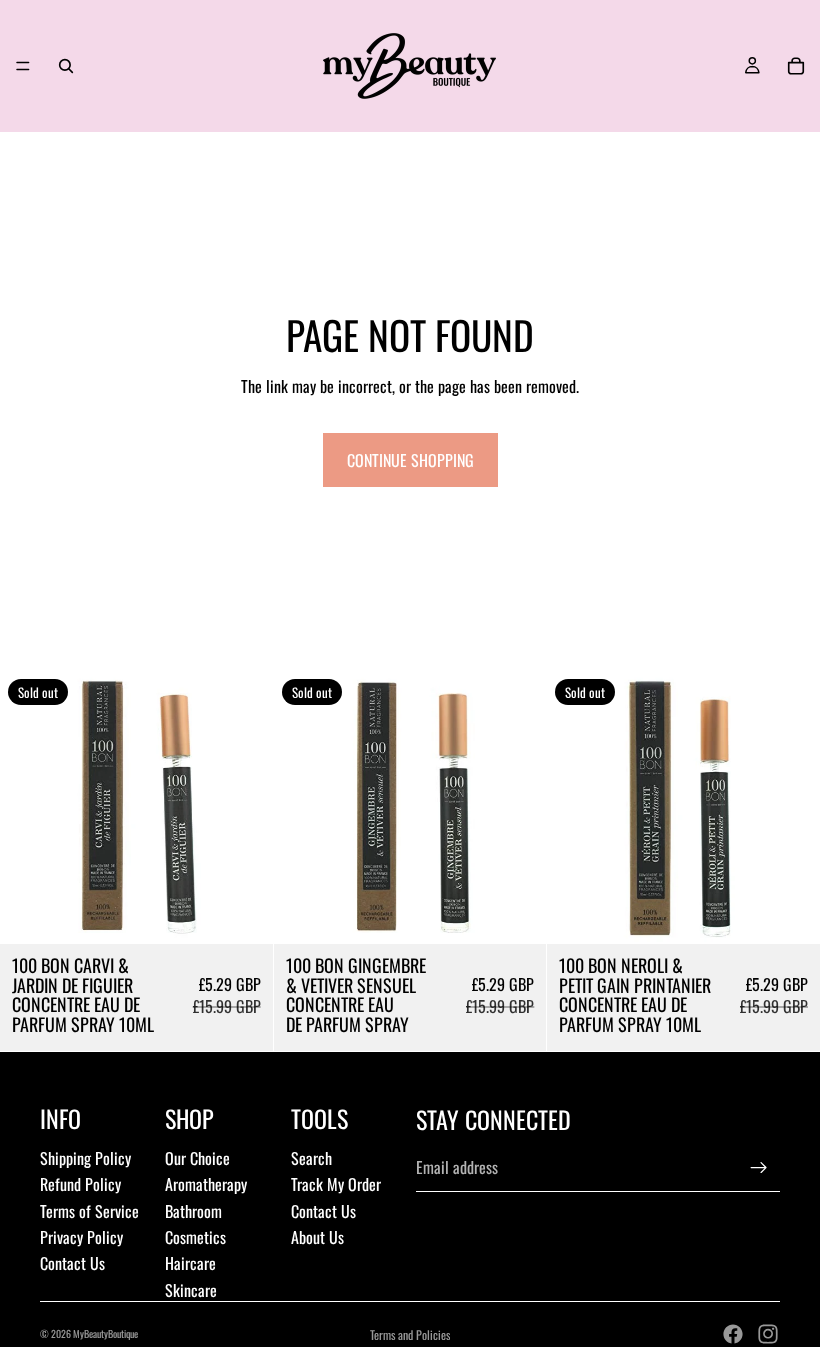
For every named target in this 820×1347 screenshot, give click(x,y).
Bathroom (193, 1211)
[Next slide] (243, 807)
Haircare (190, 1263)
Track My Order (336, 1184)
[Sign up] (759, 1168)
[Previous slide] (30, 807)
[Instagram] (768, 1334)
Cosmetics (195, 1237)
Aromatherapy (206, 1184)
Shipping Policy (85, 1158)
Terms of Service (89, 1211)
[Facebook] (733, 1334)
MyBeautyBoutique (105, 1333)
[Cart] (796, 66)
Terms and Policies (410, 1334)
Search (311, 1158)
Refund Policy (80, 1184)
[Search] (66, 66)
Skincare (191, 1290)
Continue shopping (410, 460)
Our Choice (197, 1158)
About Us (317, 1237)
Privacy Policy (81, 1237)
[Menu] (23, 66)
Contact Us (72, 1263)
